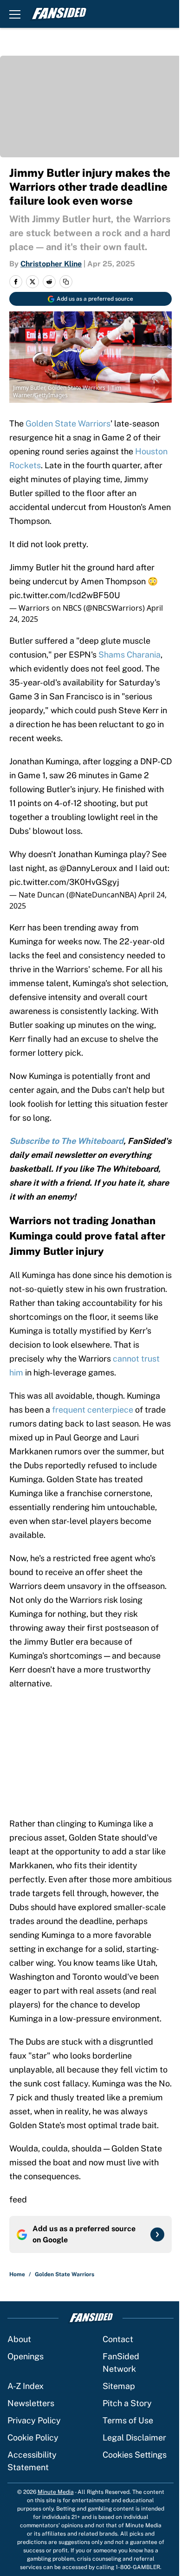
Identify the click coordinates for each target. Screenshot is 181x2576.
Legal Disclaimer (134, 2437)
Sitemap (119, 2386)
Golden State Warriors (68, 423)
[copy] (66, 282)
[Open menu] (15, 14)
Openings (26, 2356)
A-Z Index (26, 2386)
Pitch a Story (127, 2403)
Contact (118, 2339)
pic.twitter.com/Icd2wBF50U (65, 595)
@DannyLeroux (88, 868)
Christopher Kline (51, 264)
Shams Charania (129, 655)
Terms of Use (128, 2420)
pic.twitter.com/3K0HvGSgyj (64, 882)
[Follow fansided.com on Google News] (157, 2234)
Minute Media (56, 2492)
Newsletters (31, 2403)
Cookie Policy (33, 2437)
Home (17, 2274)
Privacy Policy (34, 2420)
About (19, 2339)
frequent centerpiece (93, 1410)
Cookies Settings (135, 2455)
